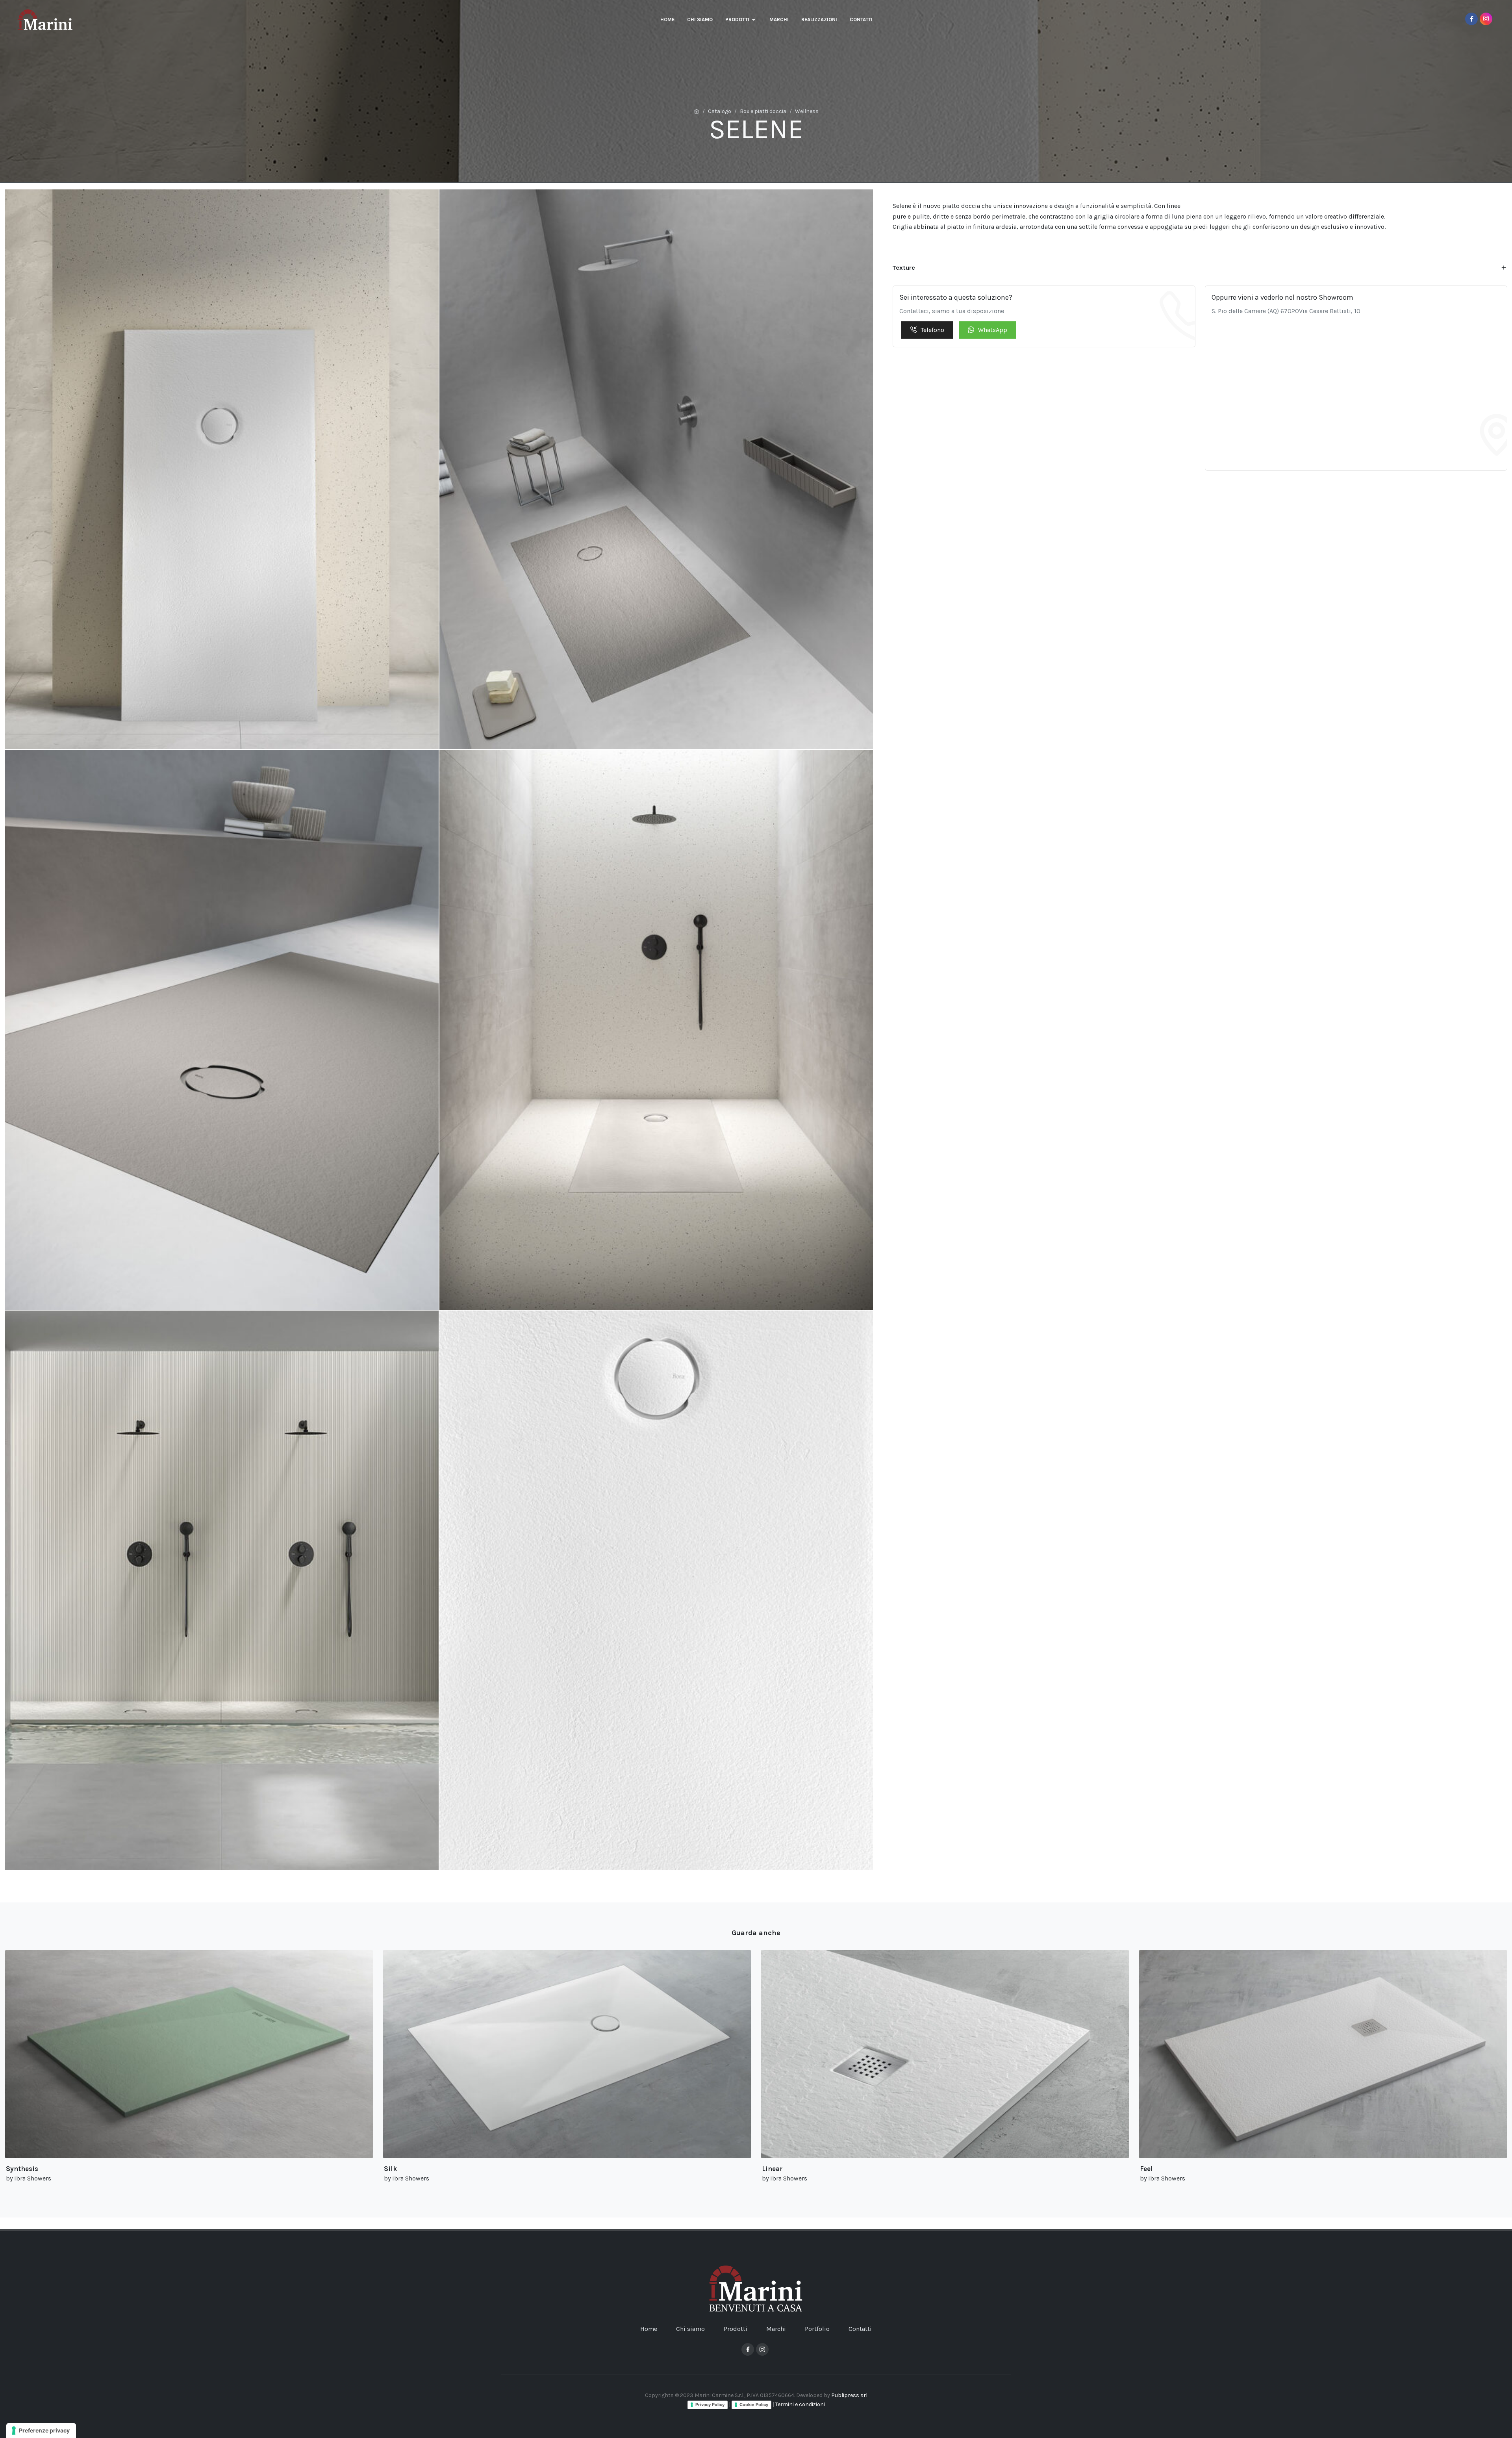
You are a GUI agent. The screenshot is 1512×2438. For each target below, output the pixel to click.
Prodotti (736, 2329)
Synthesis (22, 2169)
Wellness (807, 111)
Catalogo (720, 111)
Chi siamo (690, 2329)
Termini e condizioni (800, 2404)
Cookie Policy (754, 2405)
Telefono (932, 330)
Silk (390, 2169)
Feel (1146, 2169)
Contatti (860, 2329)
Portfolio (817, 2329)
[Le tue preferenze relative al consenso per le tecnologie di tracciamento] (41, 2431)
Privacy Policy (710, 2405)
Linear (772, 2169)
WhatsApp (993, 330)
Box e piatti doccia (763, 111)
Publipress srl (849, 2395)
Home (649, 2329)
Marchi (776, 2329)
